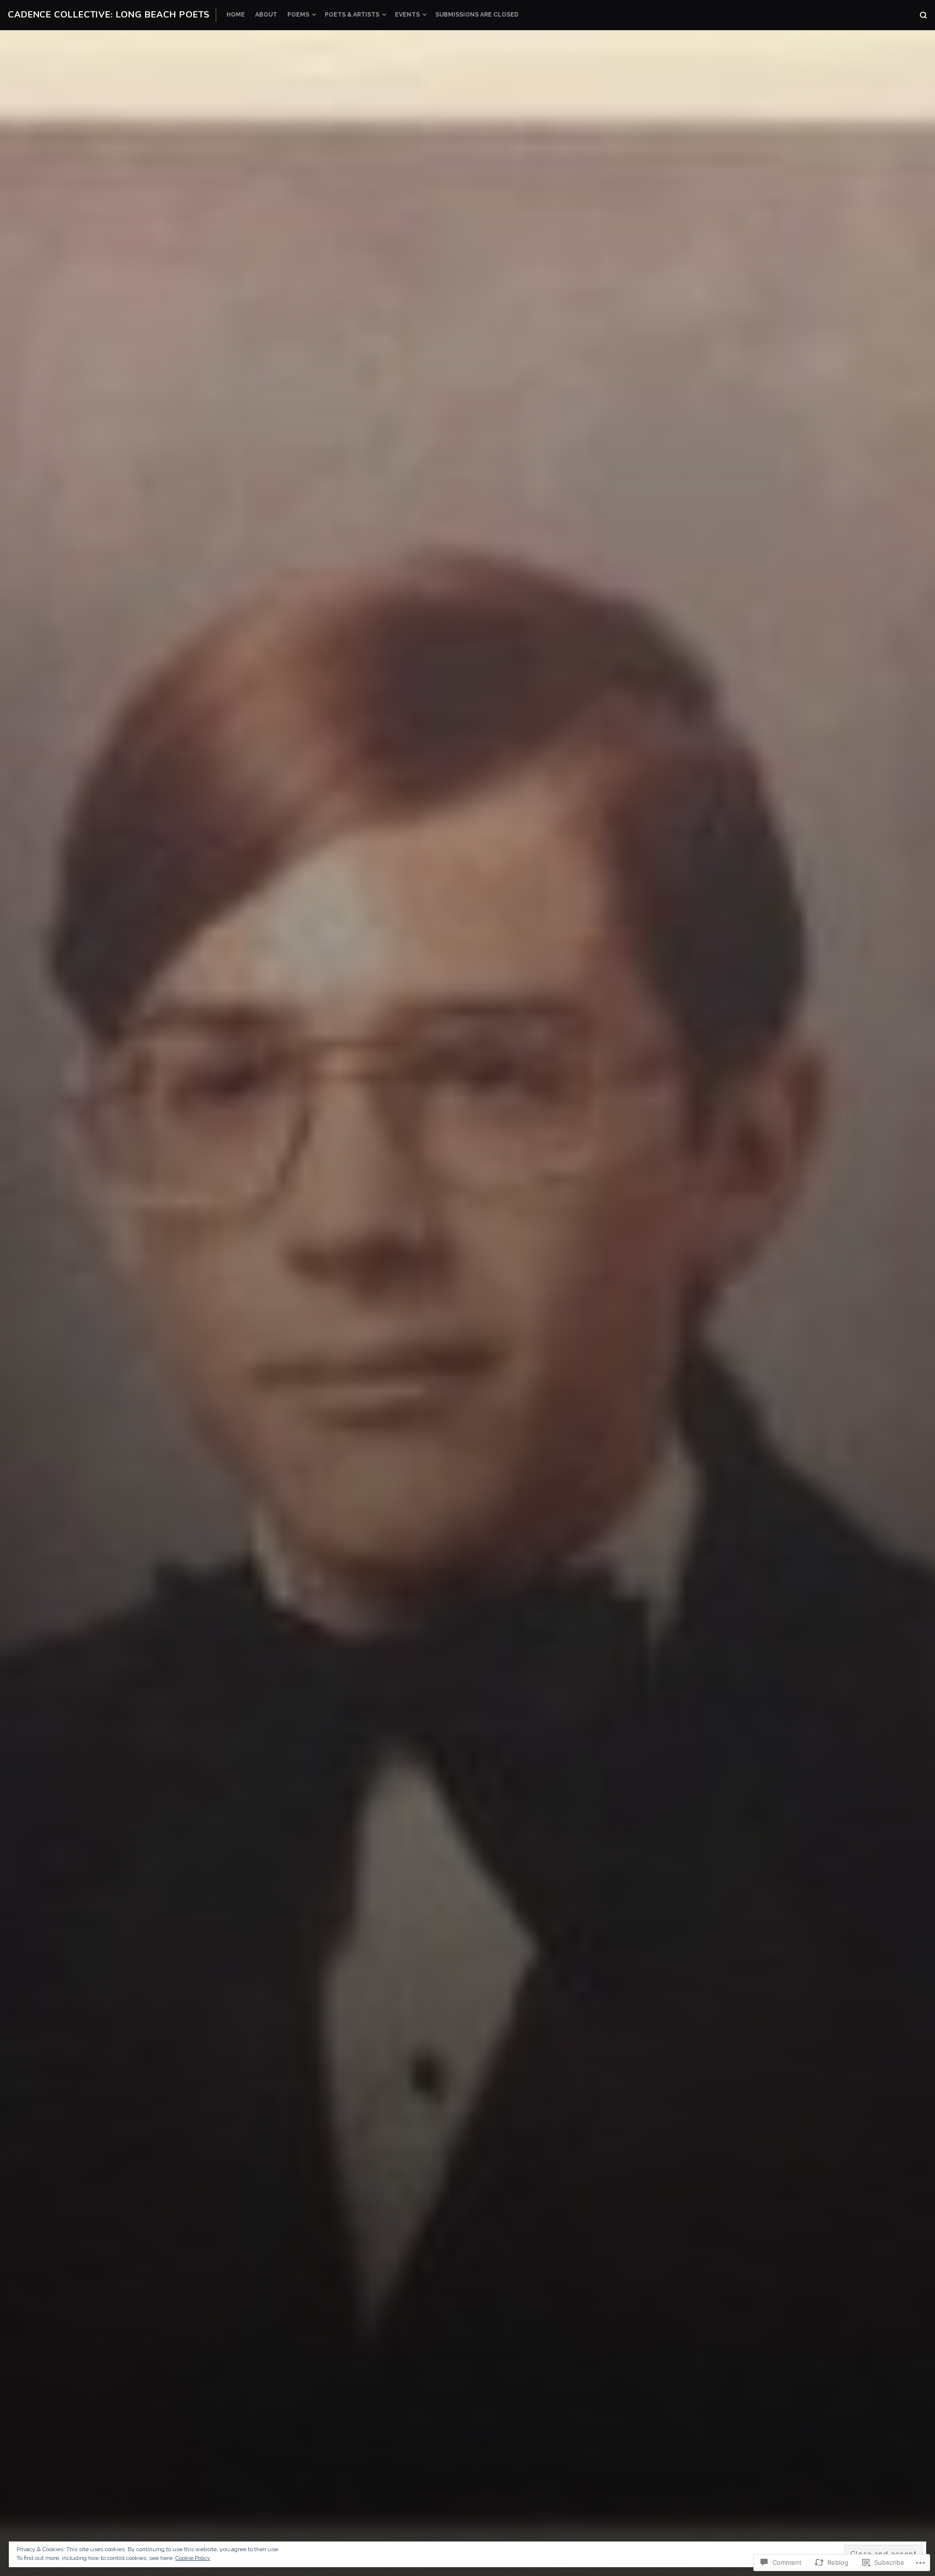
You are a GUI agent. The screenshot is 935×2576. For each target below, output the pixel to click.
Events (407, 15)
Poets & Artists (352, 15)
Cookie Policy (193, 2558)
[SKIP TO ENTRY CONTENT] (468, 1533)
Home (236, 15)
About (266, 15)
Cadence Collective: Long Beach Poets (109, 15)
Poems (298, 15)
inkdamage (554, 1425)
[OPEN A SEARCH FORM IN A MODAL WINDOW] (923, 15)
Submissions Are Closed (477, 15)
